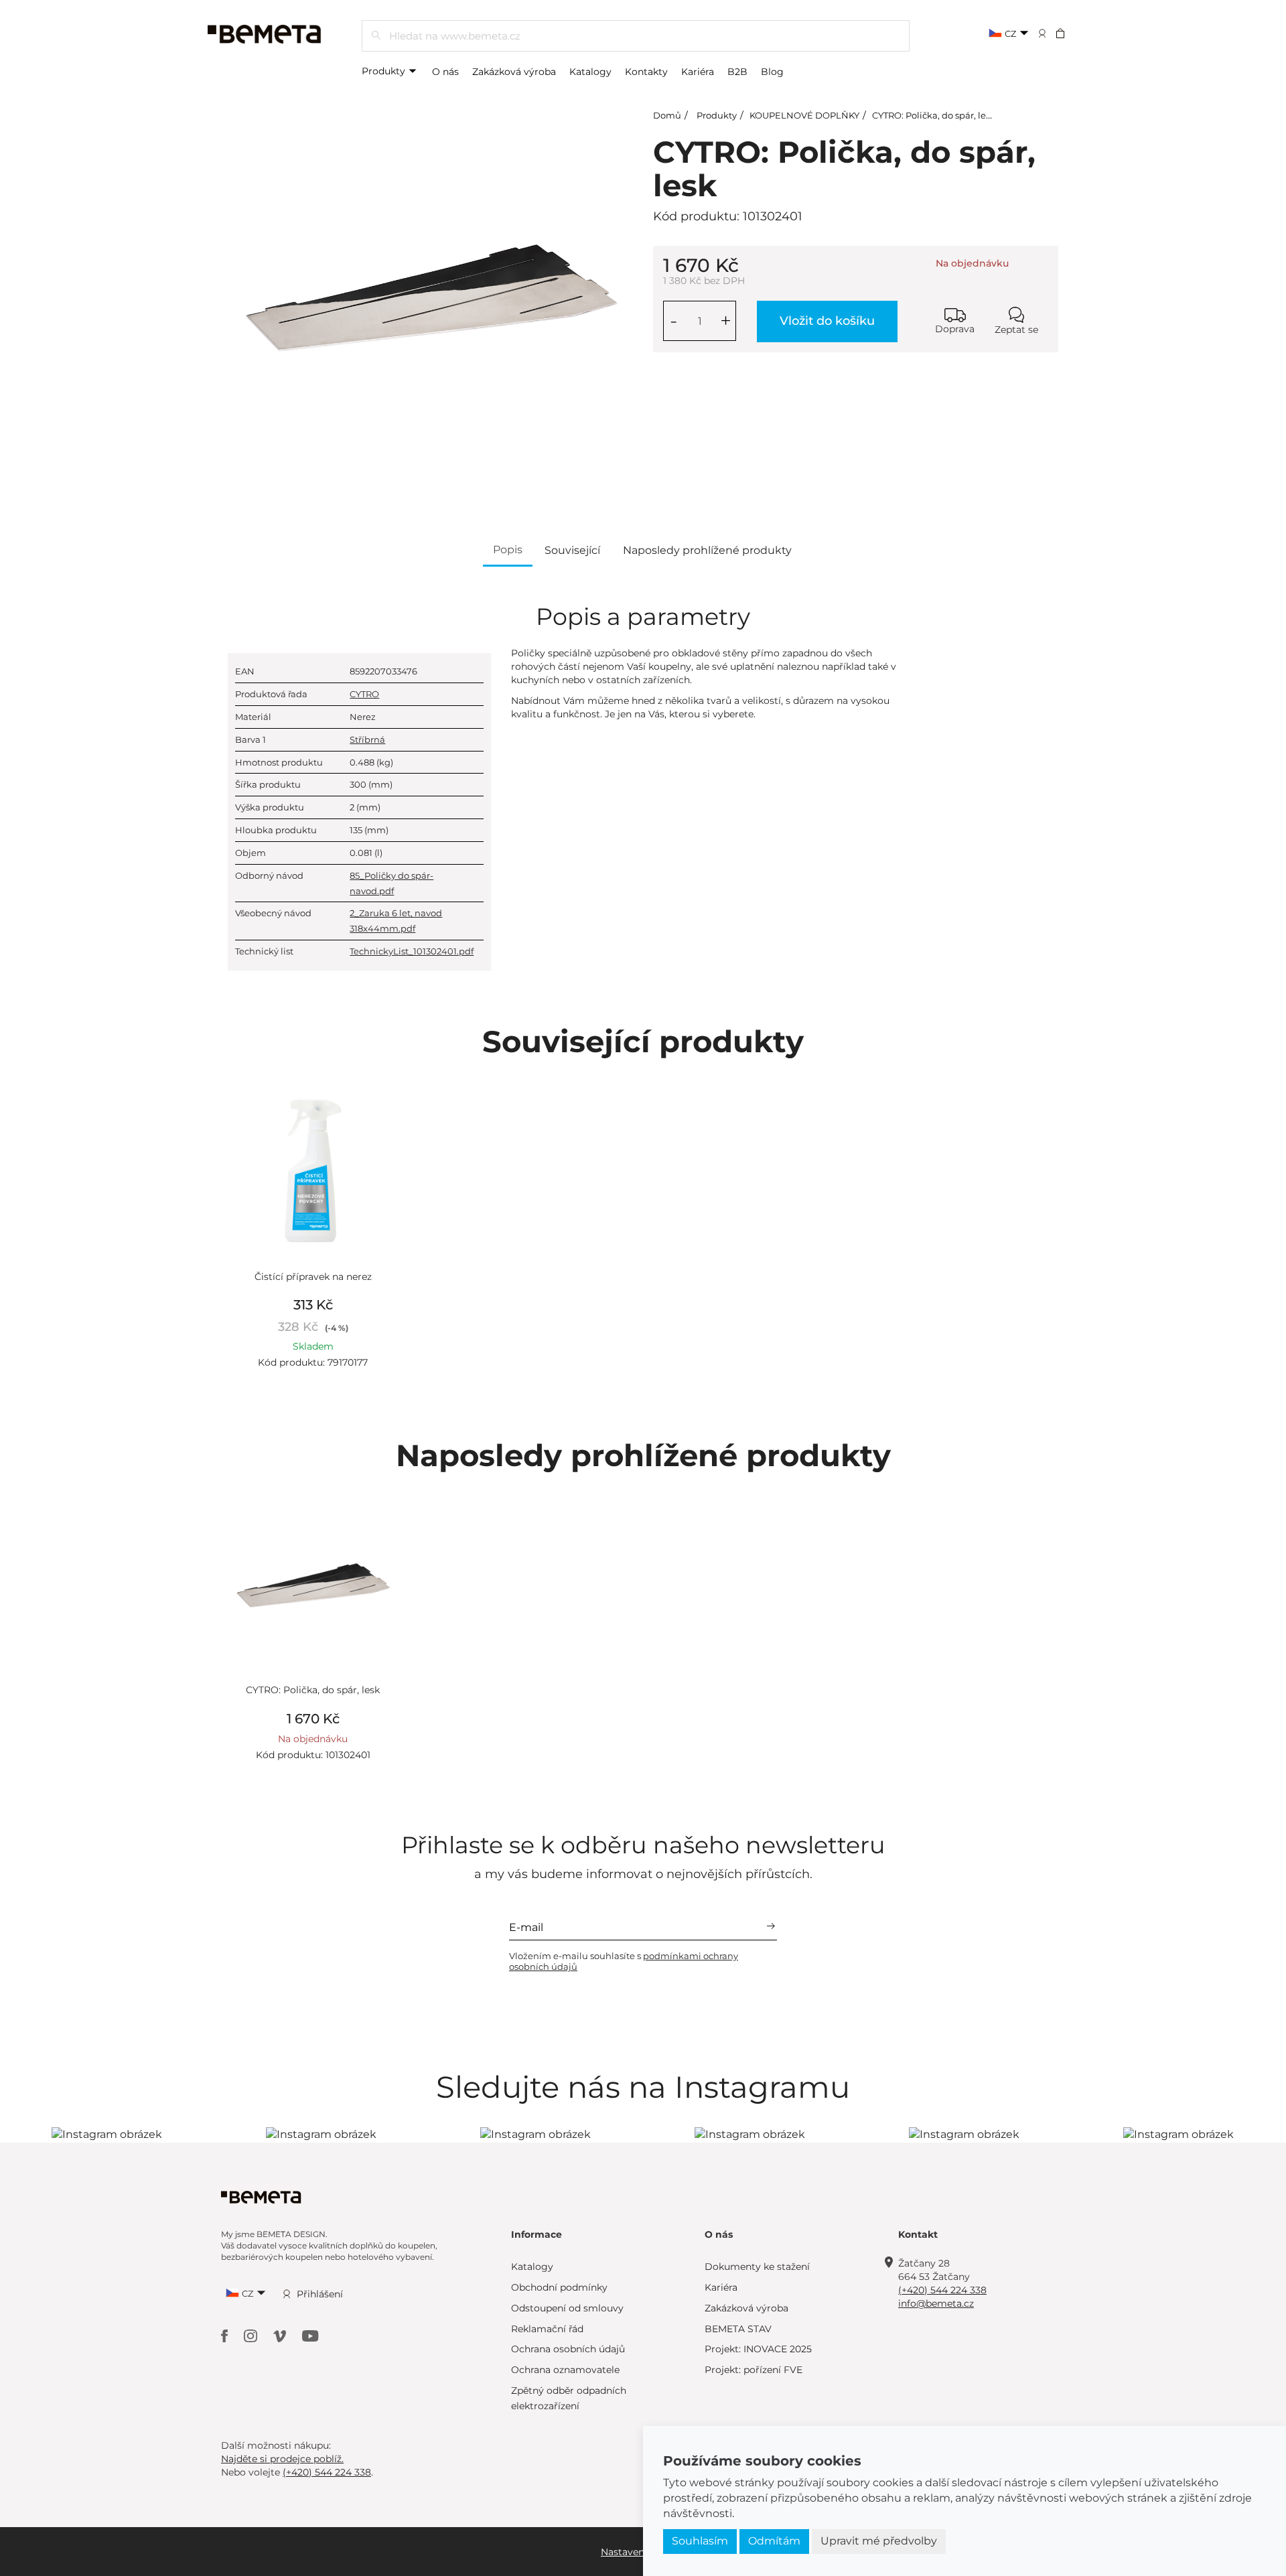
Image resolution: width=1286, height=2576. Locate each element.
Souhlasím (700, 2541)
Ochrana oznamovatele (565, 2370)
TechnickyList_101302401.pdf (412, 951)
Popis (508, 550)
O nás (445, 72)
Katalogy (590, 72)
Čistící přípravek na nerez (313, 1277)
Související (572, 550)
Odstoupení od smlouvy (567, 2308)
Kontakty (646, 72)
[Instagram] (252, 2335)
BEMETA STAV (738, 2329)
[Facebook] (226, 2335)
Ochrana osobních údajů (568, 2349)
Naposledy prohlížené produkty (707, 550)
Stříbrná (367, 739)
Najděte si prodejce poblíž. (282, 2459)
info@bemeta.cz (936, 2303)
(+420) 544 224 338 (942, 2290)
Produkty (385, 71)
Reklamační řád (547, 2329)
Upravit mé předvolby (879, 2541)
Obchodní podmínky (559, 2287)
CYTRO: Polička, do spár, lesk (934, 115)
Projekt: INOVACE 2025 (758, 2349)
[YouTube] (310, 2335)
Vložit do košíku (827, 321)
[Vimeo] (281, 2335)
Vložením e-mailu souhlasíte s (624, 1961)
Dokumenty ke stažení (757, 2267)
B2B (737, 72)
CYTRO (364, 694)
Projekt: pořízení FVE (754, 2370)
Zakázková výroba (514, 72)
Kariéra (698, 72)
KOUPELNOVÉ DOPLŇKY (804, 115)
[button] (1069, 33)
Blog (772, 72)
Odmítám (774, 2541)
